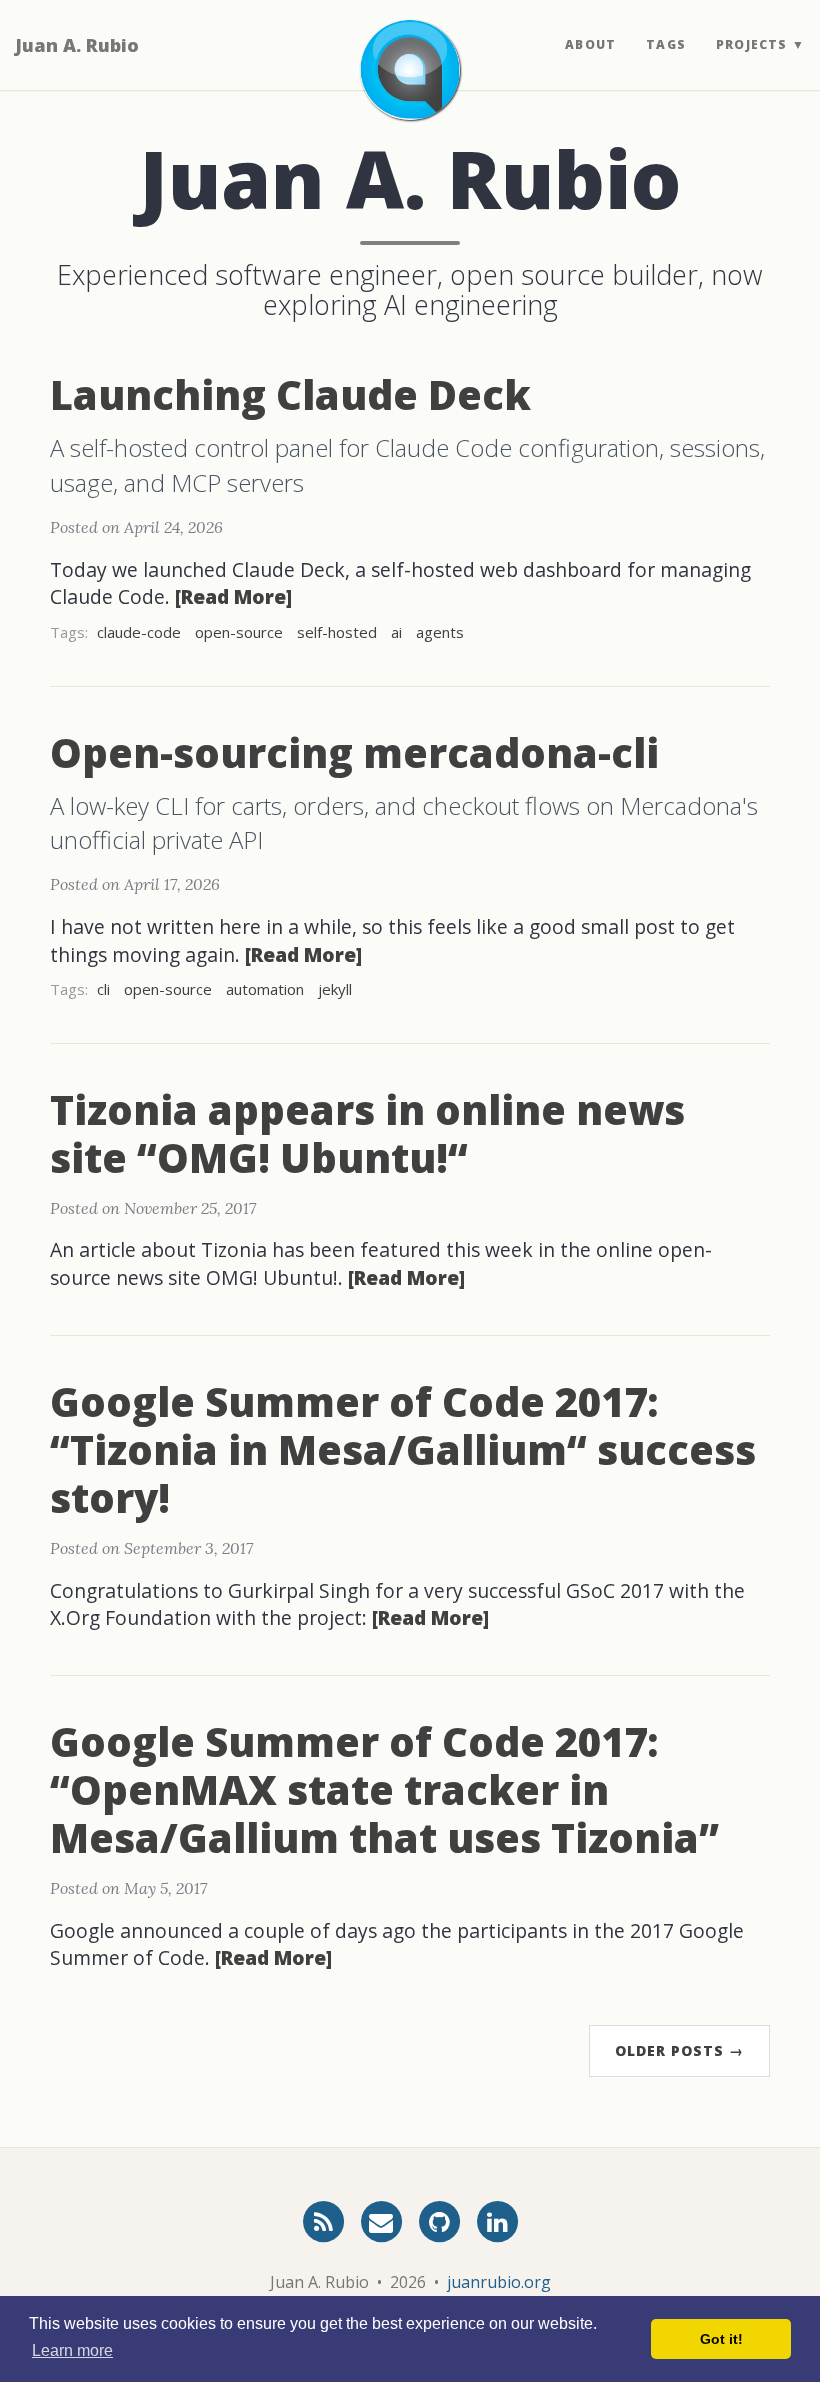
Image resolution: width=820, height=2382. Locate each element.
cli (103, 989)
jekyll (335, 989)
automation (265, 989)
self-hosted (337, 632)
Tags (666, 44)
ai (396, 632)
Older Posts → (679, 2050)
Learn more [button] (72, 2350)
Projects (752, 44)
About (590, 44)
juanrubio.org (499, 2282)
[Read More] (233, 596)
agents (440, 632)
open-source (239, 632)
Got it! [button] (721, 2339)
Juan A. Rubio (77, 45)
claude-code (139, 632)
